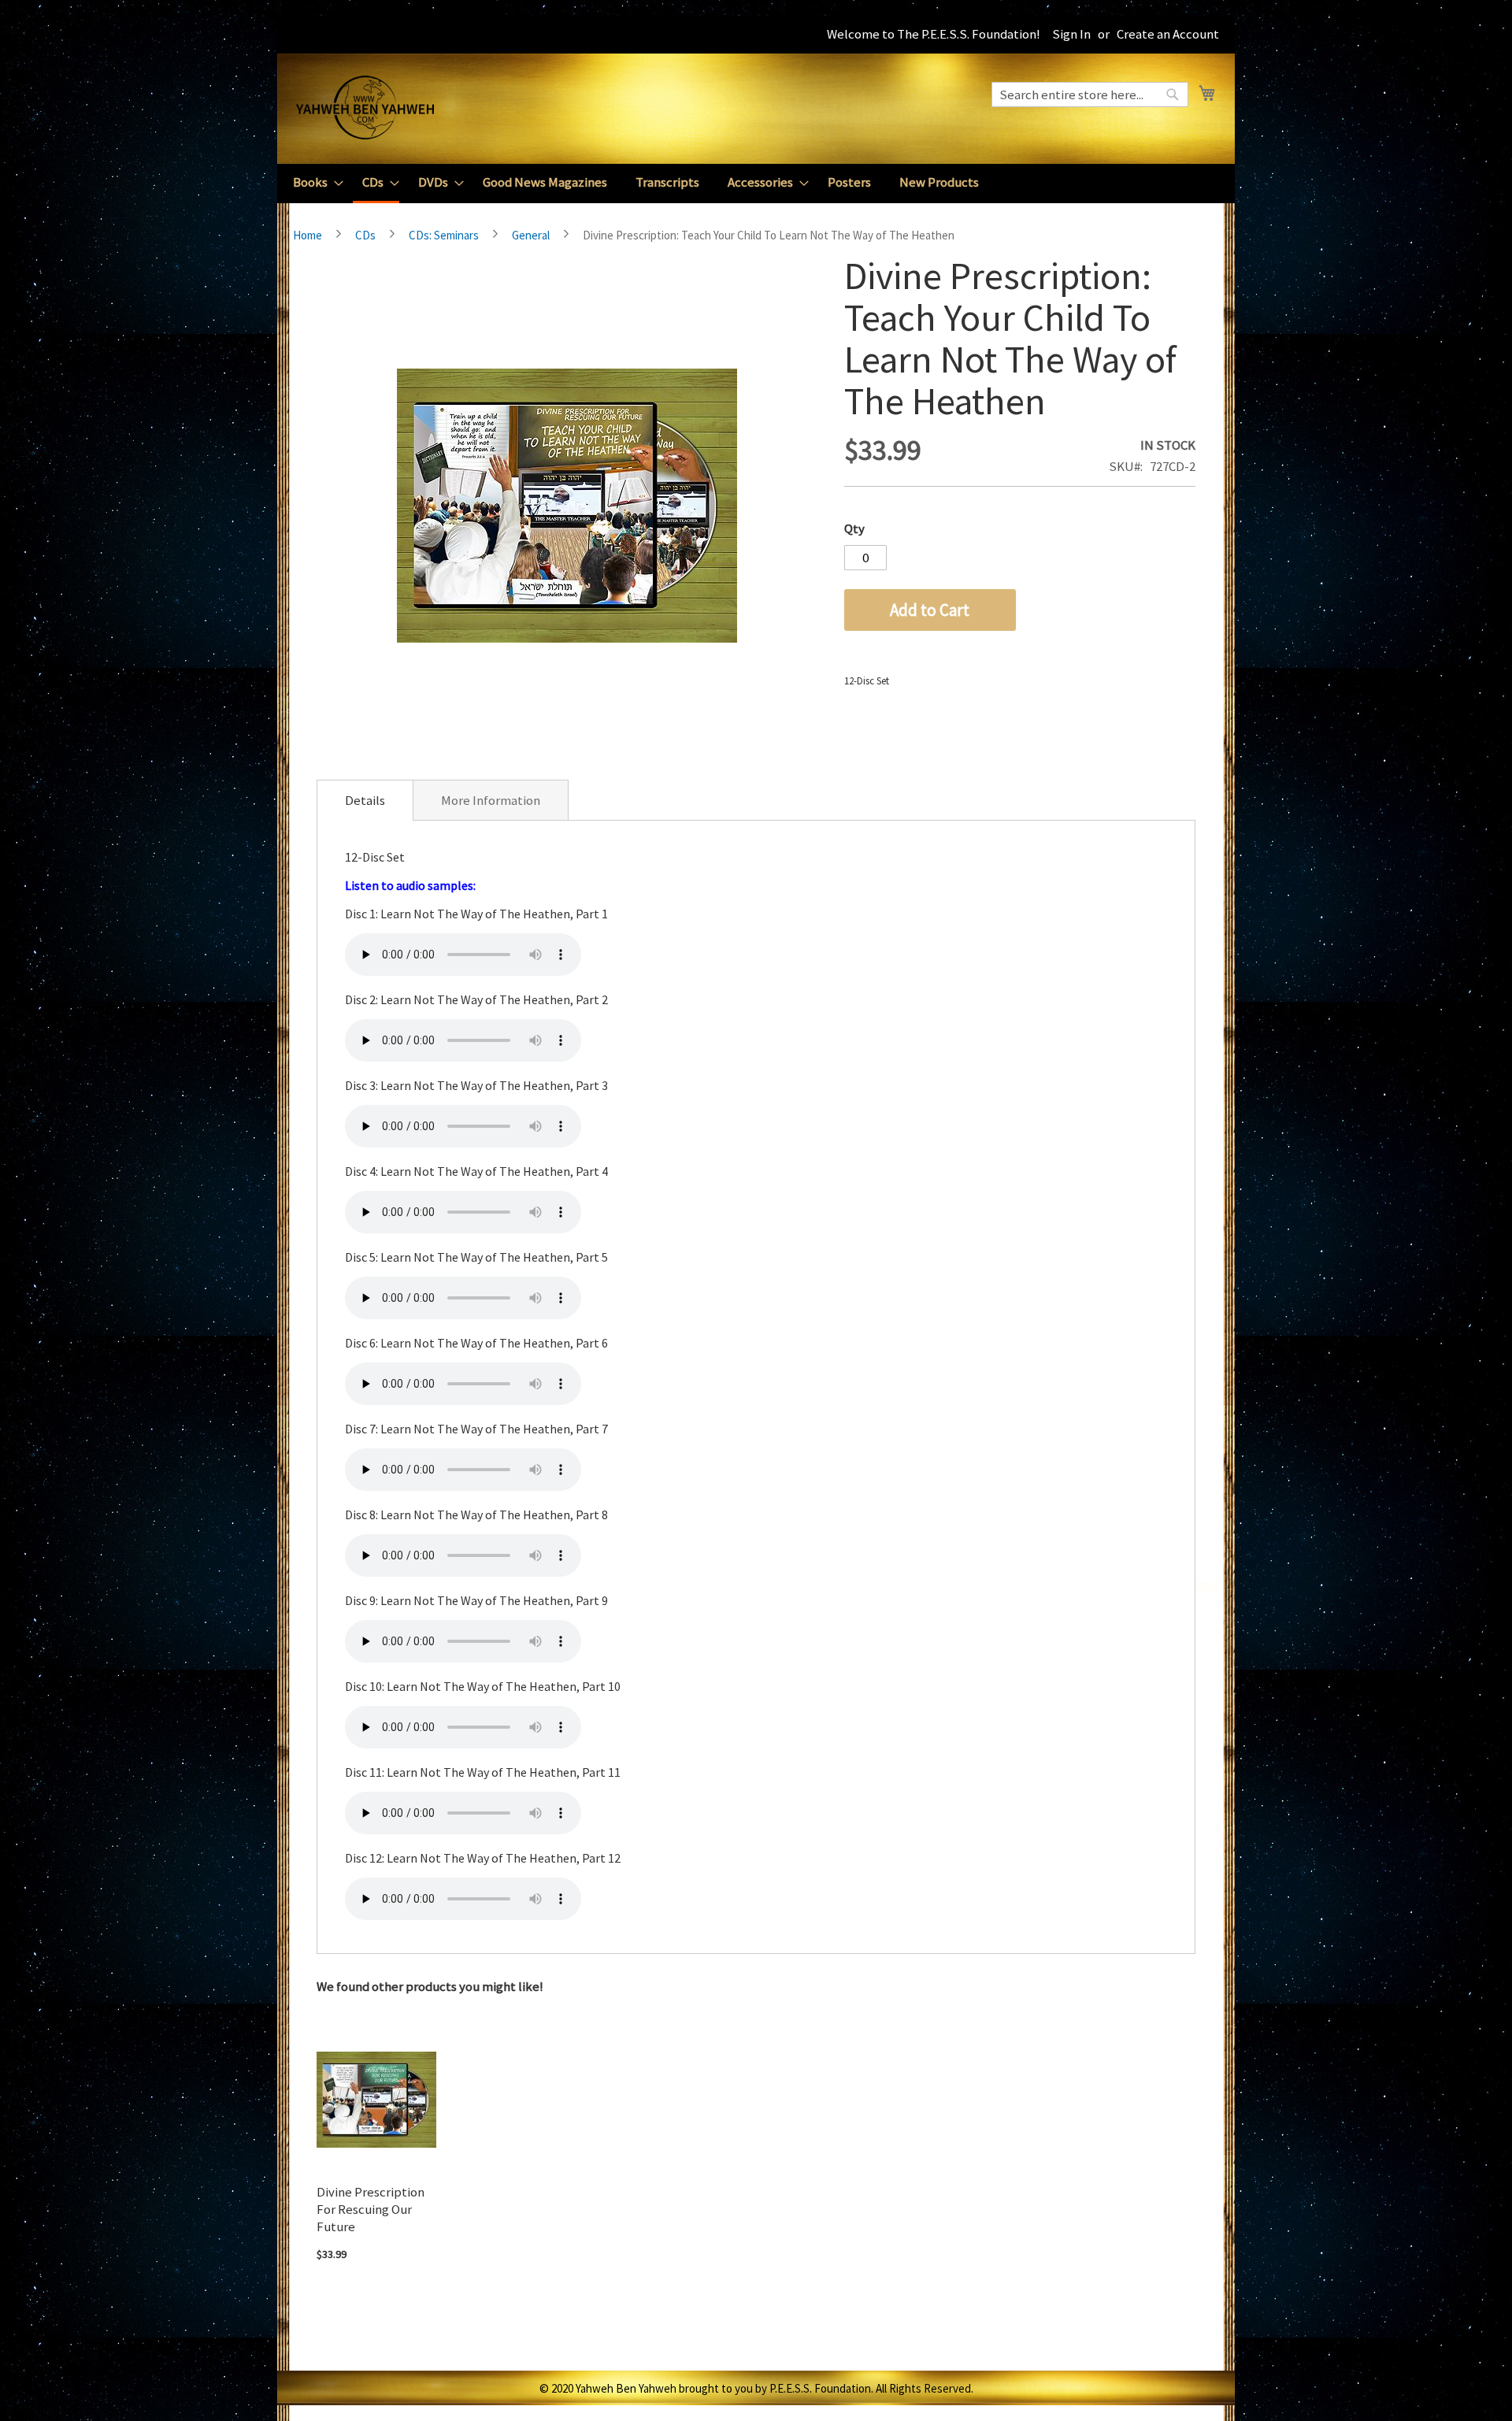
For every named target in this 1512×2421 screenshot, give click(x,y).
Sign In (1071, 34)
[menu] (756, 184)
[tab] (365, 800)
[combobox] (1090, 95)
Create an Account (1168, 34)
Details (365, 800)
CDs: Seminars (444, 235)
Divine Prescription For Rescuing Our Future (371, 2209)
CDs (365, 235)
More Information (491, 800)
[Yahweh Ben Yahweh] (365, 108)
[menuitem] (313, 182)
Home (308, 235)
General (531, 235)
